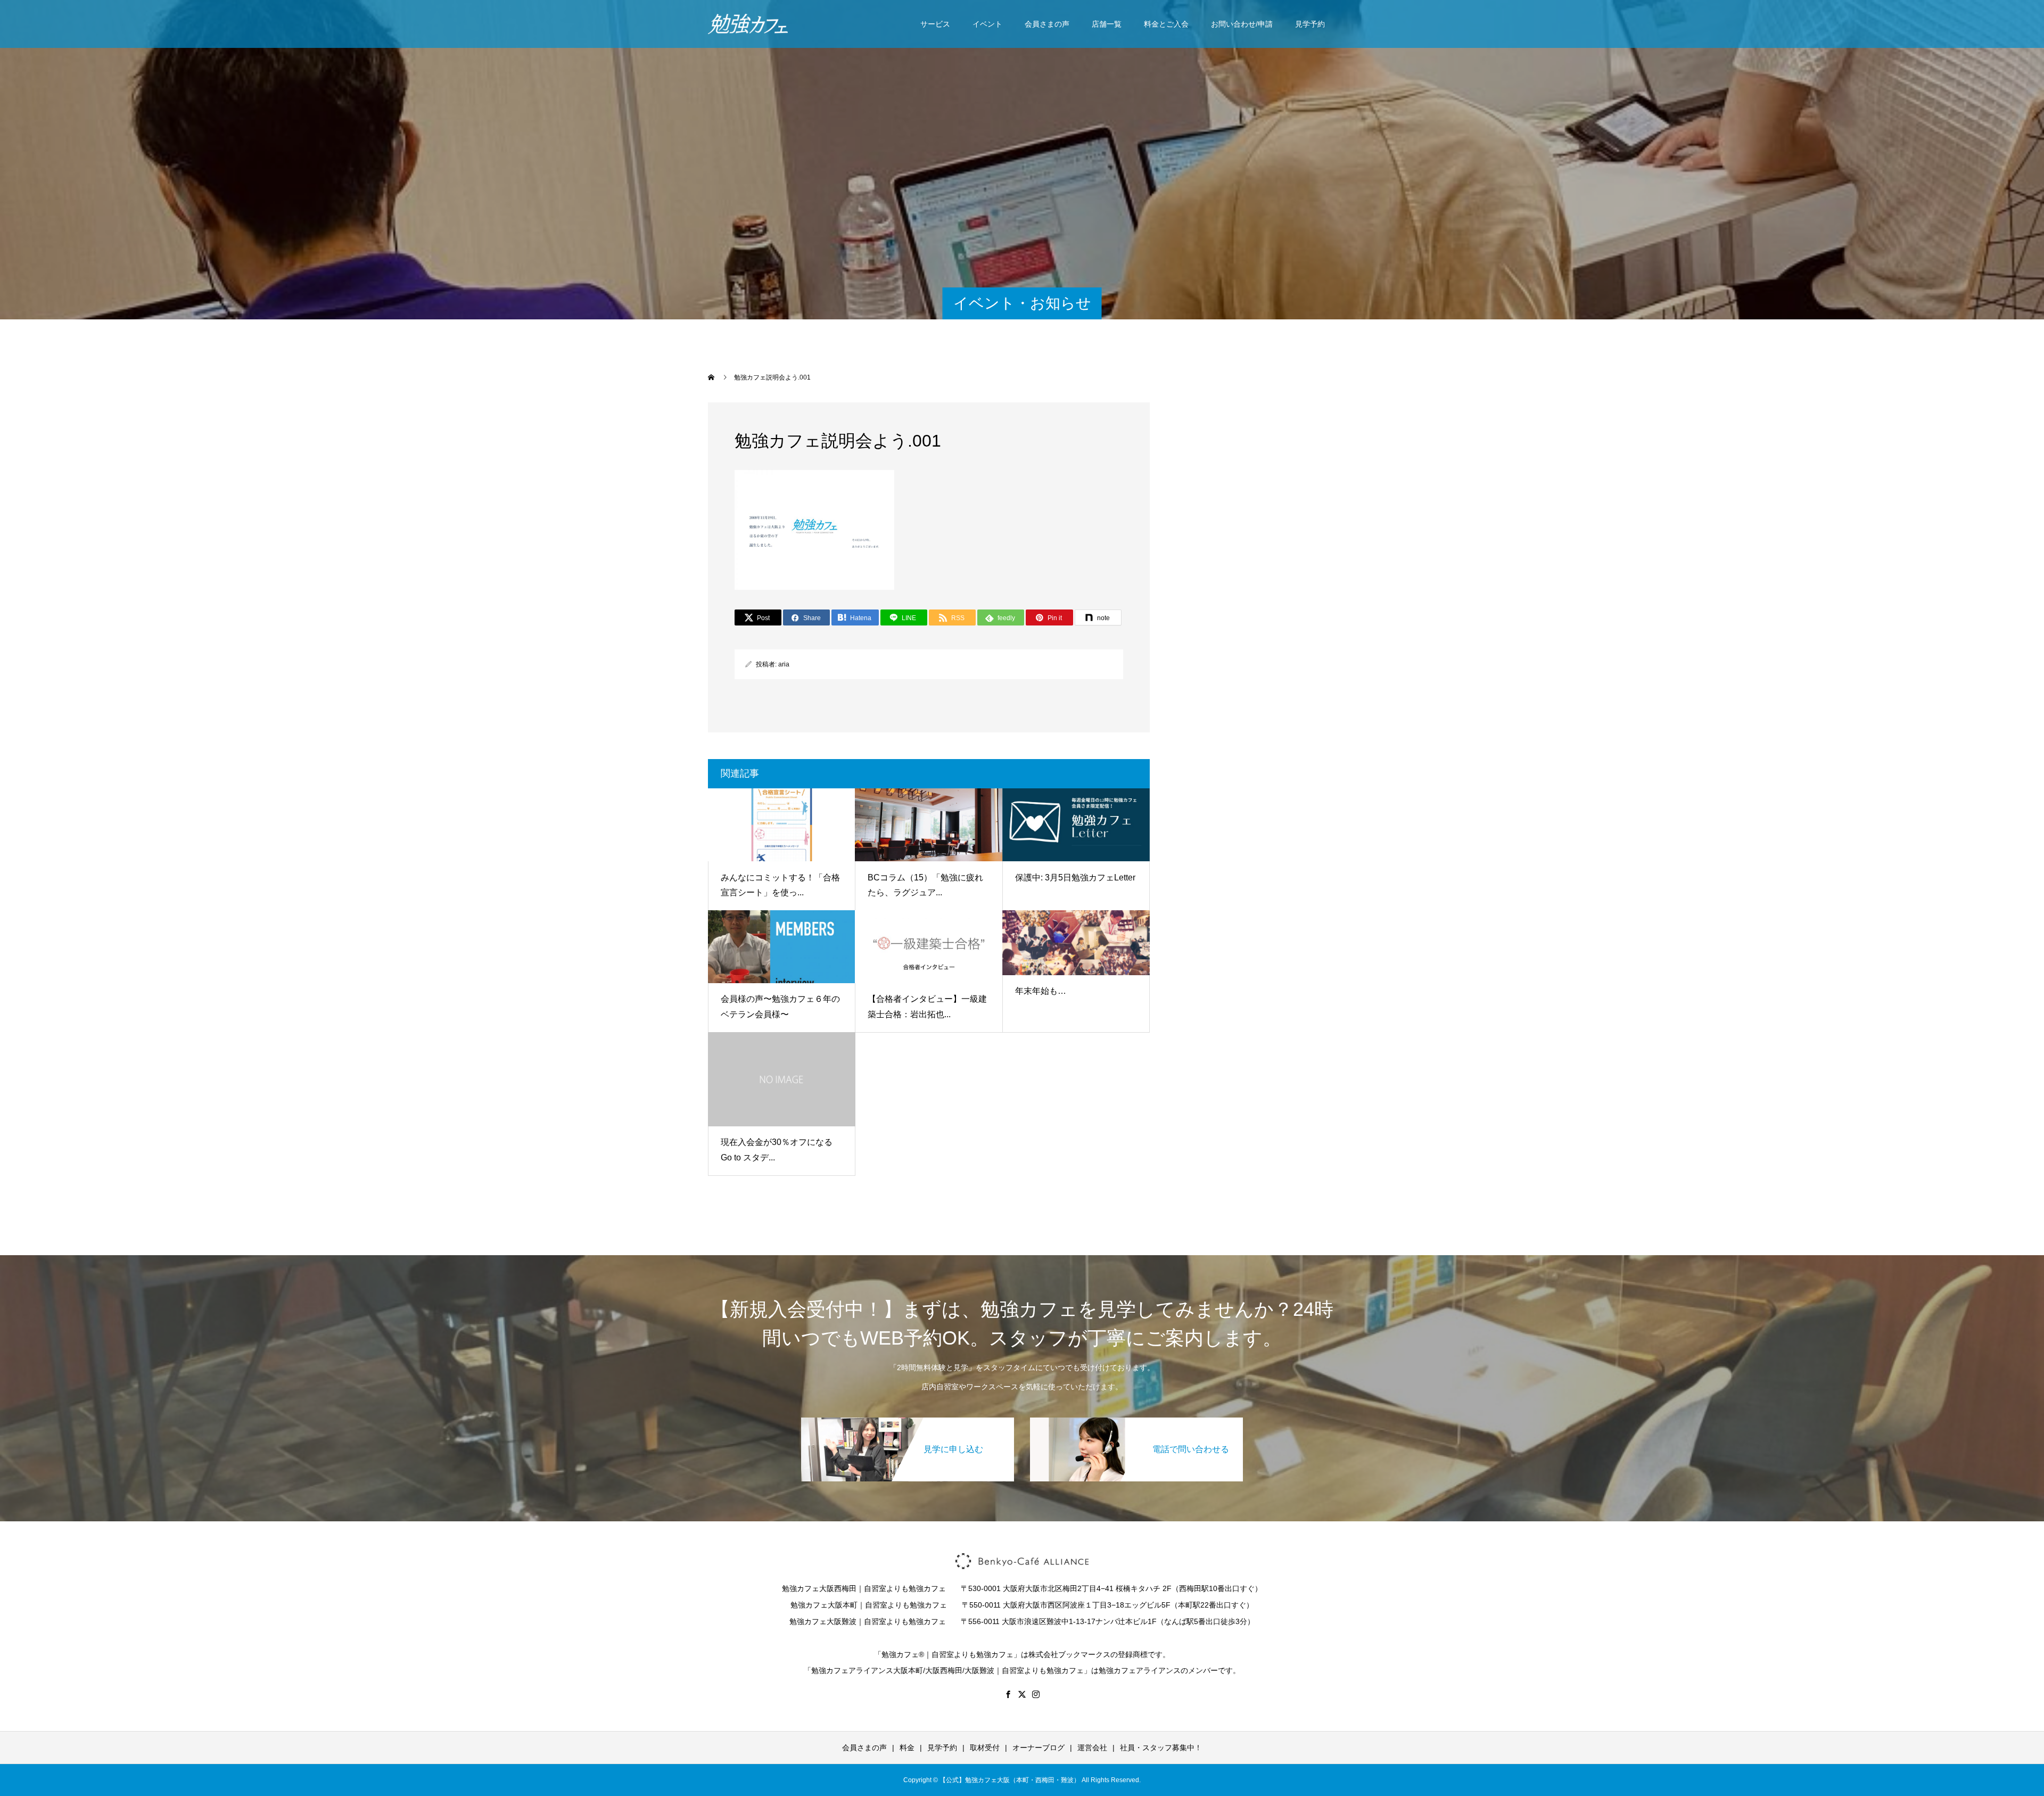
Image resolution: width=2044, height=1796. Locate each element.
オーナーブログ (1039, 1748)
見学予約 (1310, 24)
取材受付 (985, 1748)
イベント (987, 24)
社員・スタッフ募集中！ (1161, 1748)
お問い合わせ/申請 (1242, 24)
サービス (935, 24)
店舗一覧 (1107, 24)
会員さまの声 (1047, 24)
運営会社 (1092, 1748)
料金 (907, 1748)
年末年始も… (1041, 991)
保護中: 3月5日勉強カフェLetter (1075, 878)
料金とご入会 (1166, 24)
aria (784, 664)
